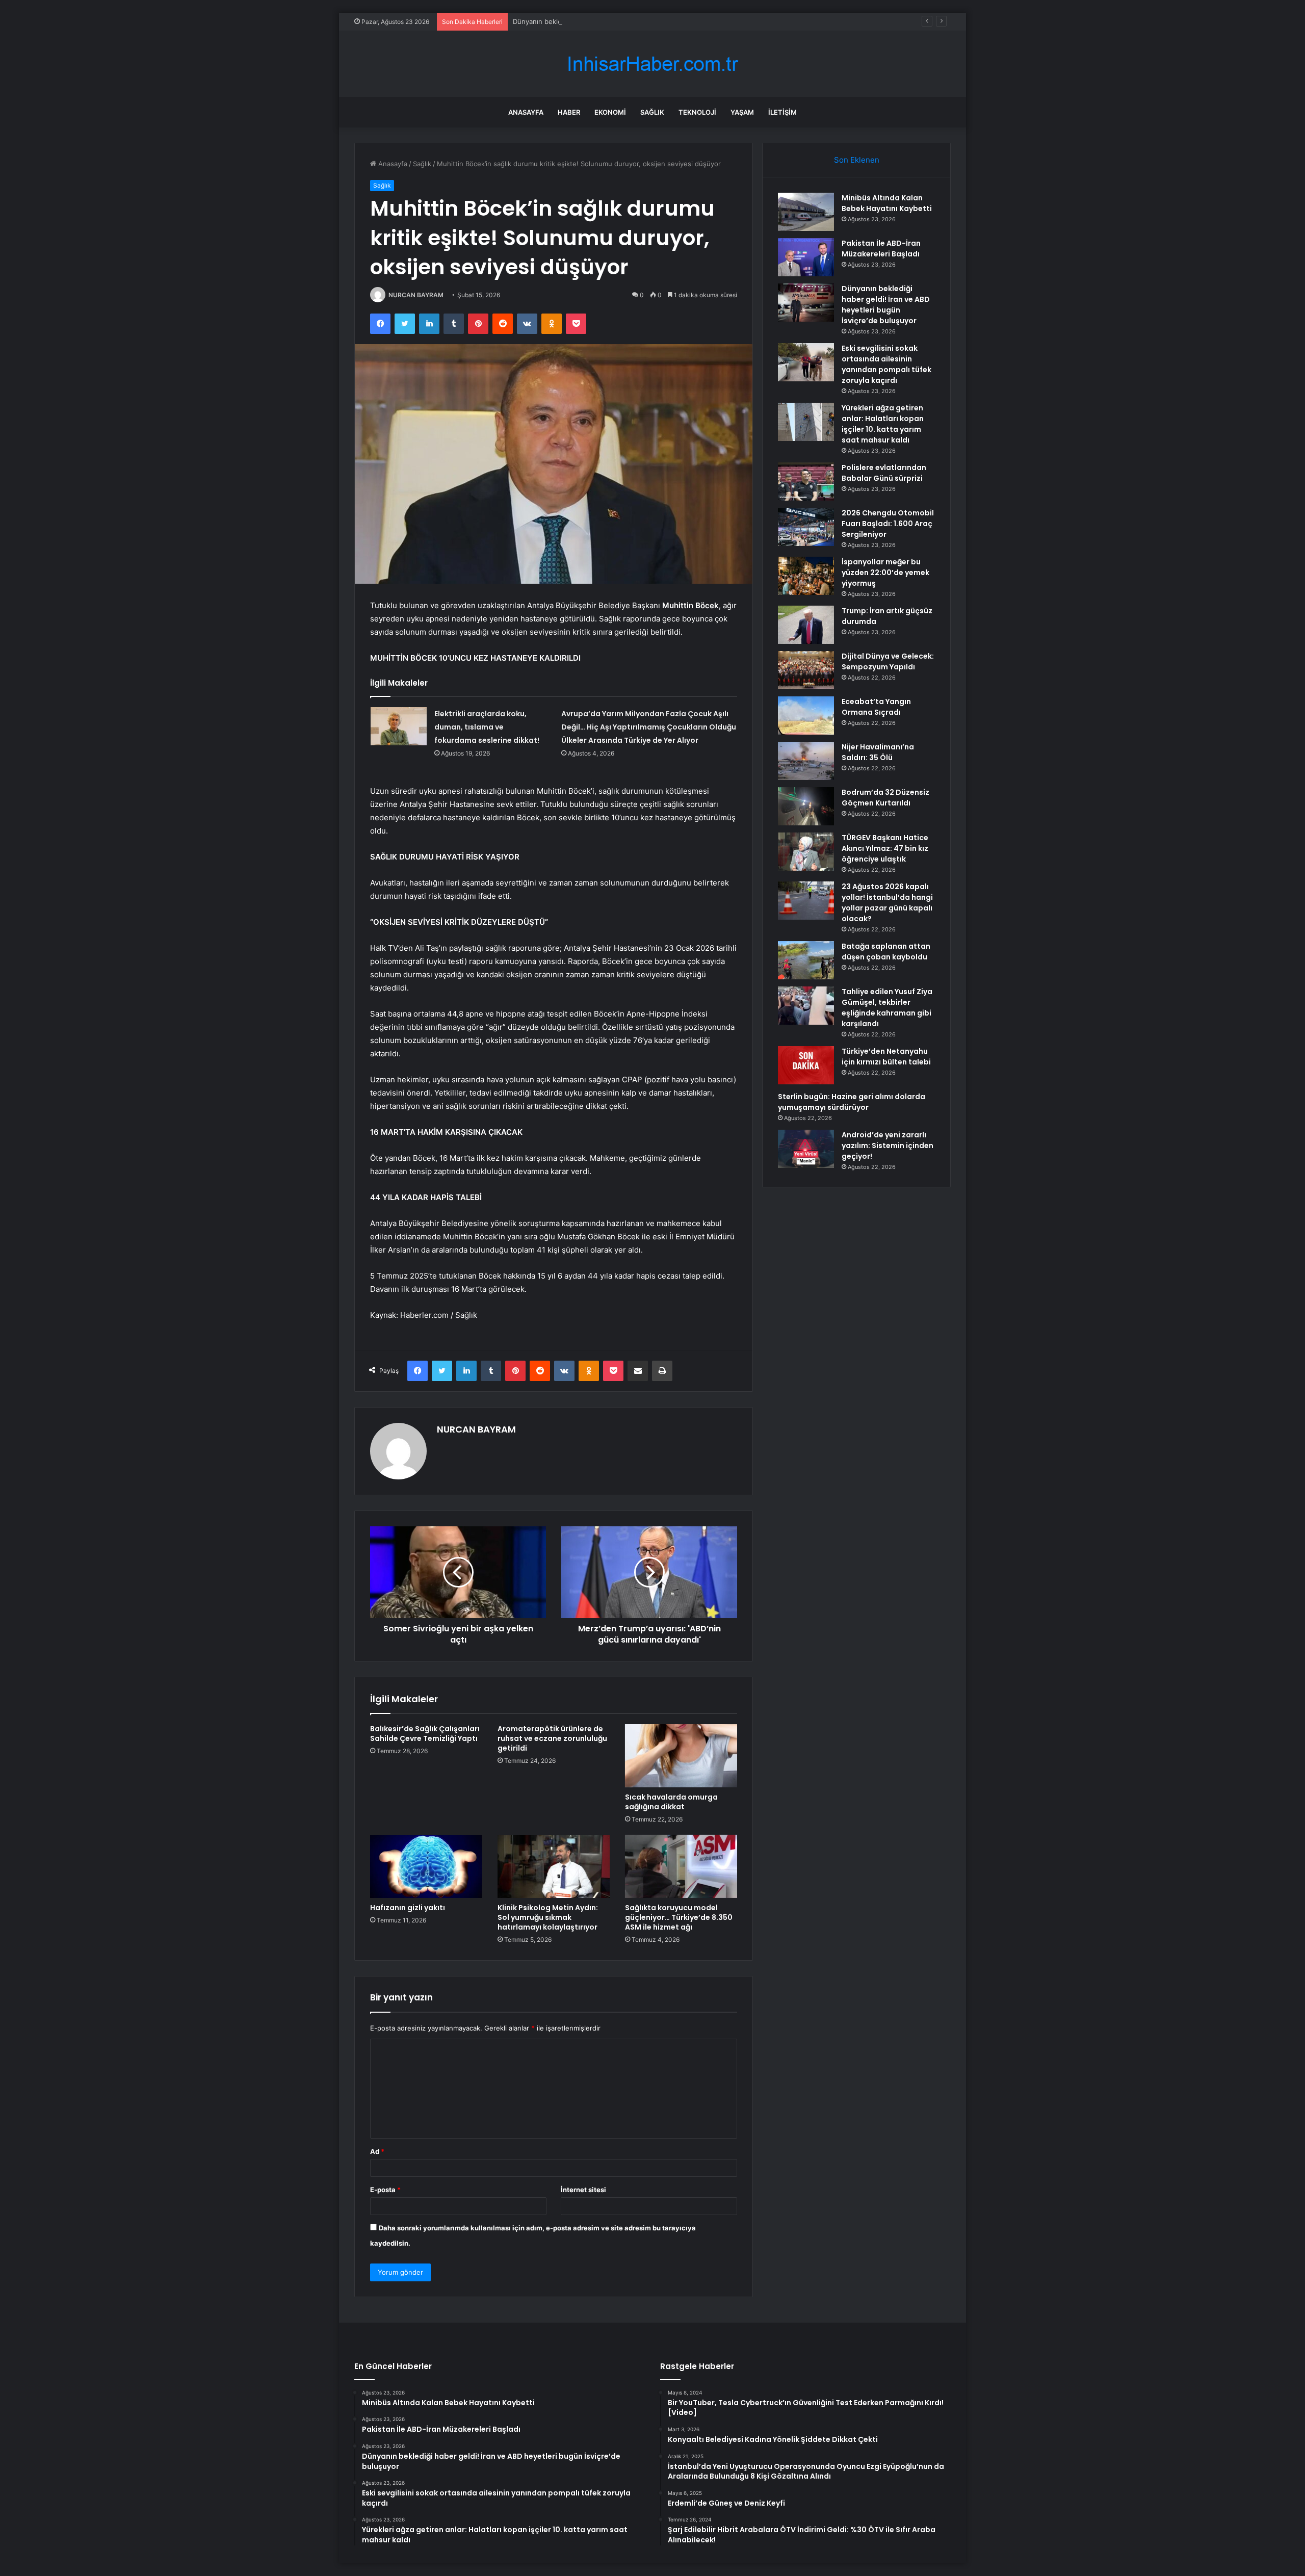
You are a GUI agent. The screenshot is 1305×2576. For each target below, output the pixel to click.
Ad (377, 2151)
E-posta (385, 2190)
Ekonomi (610, 112)
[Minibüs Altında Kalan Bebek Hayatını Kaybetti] (806, 212)
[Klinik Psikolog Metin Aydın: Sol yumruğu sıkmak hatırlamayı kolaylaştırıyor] (554, 1866)
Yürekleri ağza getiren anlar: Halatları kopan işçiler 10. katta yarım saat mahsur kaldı (883, 424)
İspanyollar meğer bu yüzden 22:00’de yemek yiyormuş (885, 573)
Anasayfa (526, 112)
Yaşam (742, 112)
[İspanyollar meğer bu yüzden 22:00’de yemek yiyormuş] (806, 576)
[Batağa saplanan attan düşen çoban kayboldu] (806, 960)
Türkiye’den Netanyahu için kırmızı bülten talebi (886, 1057)
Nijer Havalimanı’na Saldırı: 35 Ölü (878, 752)
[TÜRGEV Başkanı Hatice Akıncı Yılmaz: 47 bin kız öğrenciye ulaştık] (806, 852)
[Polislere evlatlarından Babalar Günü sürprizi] (806, 482)
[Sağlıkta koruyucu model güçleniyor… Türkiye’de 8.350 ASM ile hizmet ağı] (681, 1866)
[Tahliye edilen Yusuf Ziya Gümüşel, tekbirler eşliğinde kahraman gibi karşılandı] (806, 1006)
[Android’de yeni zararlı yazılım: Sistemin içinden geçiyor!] (806, 1149)
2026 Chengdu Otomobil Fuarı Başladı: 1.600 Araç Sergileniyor (888, 524)
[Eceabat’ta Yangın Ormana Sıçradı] (806, 715)
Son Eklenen (857, 160)
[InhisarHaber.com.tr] (652, 64)
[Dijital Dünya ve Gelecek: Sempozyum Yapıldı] (806, 670)
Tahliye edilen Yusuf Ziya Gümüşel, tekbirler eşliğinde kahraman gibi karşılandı (887, 1008)
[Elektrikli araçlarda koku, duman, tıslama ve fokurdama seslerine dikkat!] (399, 726)
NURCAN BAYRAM (416, 295)
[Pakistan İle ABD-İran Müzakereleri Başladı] (806, 257)
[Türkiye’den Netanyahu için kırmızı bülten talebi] (806, 1065)
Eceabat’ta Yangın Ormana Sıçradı (876, 707)
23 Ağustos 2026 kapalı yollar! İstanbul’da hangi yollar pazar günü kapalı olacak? (887, 903)
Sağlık (652, 112)
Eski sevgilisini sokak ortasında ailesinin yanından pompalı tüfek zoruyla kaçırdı (886, 364)
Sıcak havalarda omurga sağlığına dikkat (671, 1802)
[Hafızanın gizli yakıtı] (426, 1866)
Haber (569, 112)
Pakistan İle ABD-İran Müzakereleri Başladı (881, 249)
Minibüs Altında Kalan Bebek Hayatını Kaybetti (887, 203)
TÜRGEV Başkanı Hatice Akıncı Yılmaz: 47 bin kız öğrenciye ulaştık (885, 848)
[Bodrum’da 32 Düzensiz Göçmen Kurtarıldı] (806, 806)
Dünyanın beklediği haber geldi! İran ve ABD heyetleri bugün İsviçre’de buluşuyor (641, 21)
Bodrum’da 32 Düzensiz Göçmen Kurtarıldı (885, 798)
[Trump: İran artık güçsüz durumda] (806, 625)
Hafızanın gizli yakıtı (408, 1908)
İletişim (782, 112)
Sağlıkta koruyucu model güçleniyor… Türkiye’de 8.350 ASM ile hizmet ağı (679, 1917)
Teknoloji (697, 112)
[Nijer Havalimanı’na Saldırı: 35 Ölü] (806, 761)
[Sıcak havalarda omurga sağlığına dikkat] (681, 1756)
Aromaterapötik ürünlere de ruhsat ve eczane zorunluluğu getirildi (552, 1738)
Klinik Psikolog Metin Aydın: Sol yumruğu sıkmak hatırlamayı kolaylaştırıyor (548, 1917)
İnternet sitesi (583, 2190)
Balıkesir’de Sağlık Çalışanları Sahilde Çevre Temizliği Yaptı (425, 1734)
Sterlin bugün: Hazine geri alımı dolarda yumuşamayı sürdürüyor (852, 1102)
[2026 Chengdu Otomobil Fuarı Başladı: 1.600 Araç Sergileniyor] (806, 527)
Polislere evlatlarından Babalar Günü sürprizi (884, 473)
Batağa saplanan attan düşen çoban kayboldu (886, 952)
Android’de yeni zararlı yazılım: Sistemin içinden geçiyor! (888, 1146)
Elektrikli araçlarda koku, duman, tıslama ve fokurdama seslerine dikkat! (487, 727)
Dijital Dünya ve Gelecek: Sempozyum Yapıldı (888, 661)
